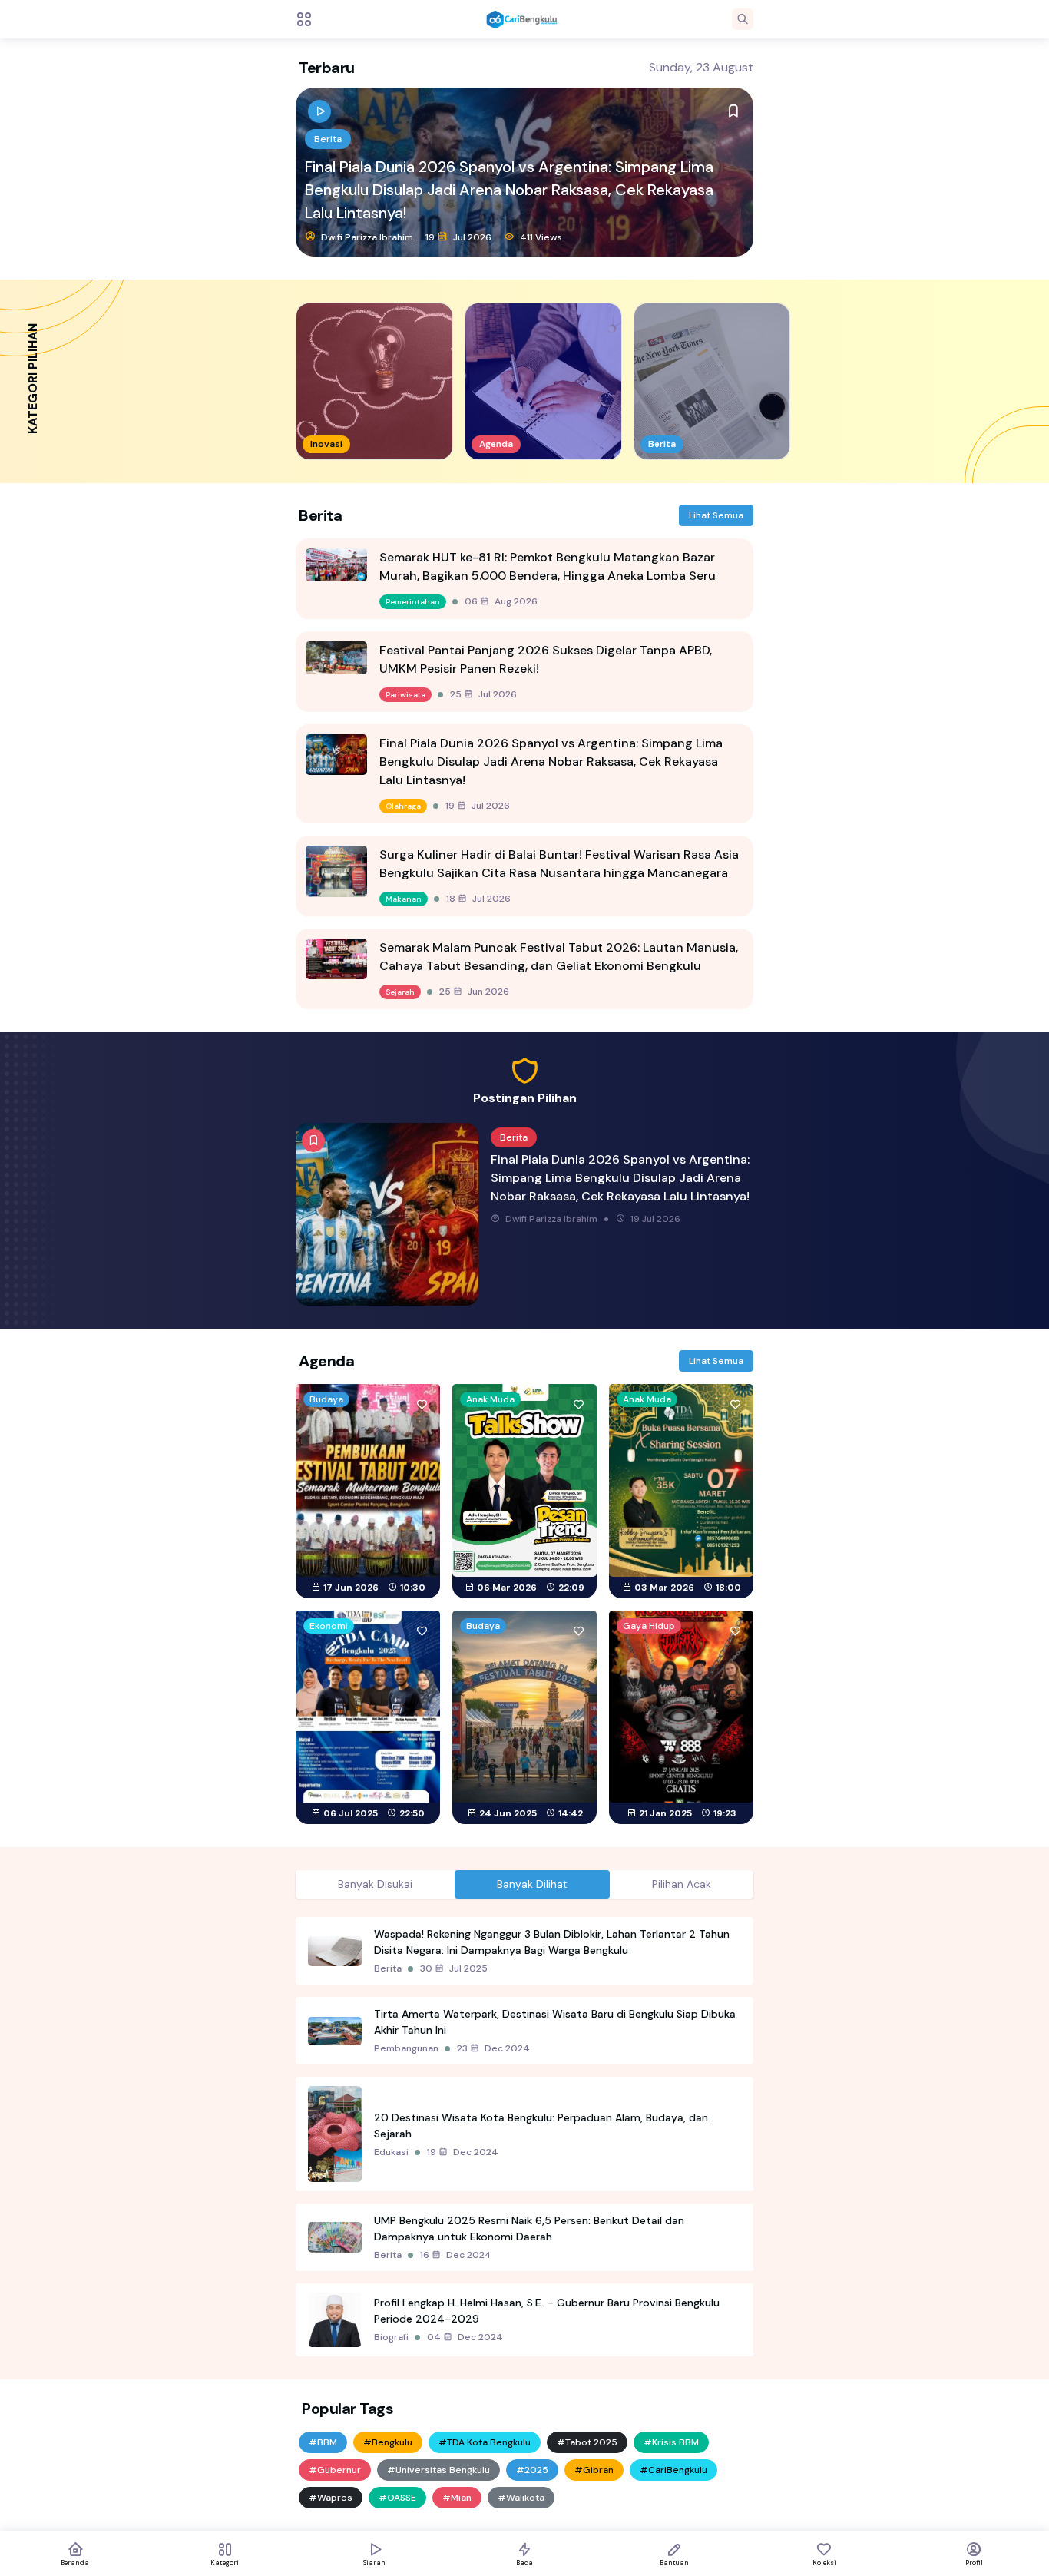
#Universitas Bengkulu (438, 2470)
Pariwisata (405, 695)
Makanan (404, 899)
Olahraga (403, 806)
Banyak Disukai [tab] (375, 1884)
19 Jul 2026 (478, 806)
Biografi (391, 2337)
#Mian (457, 2498)
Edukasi (391, 2152)
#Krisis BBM (671, 2442)
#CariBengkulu (673, 2470)
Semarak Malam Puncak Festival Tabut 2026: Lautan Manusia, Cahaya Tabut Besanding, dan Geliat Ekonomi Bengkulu (559, 957)
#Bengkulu (388, 2442)
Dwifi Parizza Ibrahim (366, 237)
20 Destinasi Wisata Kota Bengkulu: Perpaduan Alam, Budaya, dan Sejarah (541, 2126)
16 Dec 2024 (456, 2255)
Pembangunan (406, 2048)
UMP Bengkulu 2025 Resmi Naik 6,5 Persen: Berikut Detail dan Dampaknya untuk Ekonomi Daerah (529, 2228)
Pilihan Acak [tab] (682, 1884)
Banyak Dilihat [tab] (532, 1884)
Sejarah (400, 992)
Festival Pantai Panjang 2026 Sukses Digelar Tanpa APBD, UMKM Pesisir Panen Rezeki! (546, 659)
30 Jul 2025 (454, 1968)
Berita (328, 162)
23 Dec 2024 (493, 2048)
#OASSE (397, 2498)
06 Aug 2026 (501, 601)
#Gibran (594, 2470)
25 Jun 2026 (474, 992)
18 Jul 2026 (458, 237)
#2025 (532, 2470)
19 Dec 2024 (463, 2152)
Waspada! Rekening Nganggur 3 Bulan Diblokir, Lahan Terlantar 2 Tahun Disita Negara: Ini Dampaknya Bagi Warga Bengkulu (552, 1942)
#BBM (323, 2442)
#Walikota (521, 2498)
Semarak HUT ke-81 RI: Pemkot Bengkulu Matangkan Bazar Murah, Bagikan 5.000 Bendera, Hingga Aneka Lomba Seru (548, 566)
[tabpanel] (524, 2137)
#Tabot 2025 (587, 2442)
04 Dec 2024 (465, 2337)
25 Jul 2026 (483, 694)
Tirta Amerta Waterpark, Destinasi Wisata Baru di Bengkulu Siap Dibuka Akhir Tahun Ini (555, 2022)
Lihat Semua (716, 515)
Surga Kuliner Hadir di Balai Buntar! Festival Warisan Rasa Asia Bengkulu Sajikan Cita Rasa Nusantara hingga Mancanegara (518, 201)
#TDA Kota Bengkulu (485, 2442)
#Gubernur (335, 2470)
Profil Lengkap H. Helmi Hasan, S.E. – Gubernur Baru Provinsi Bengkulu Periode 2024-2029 (547, 2311)
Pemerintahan (413, 602)
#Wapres (331, 2498)
